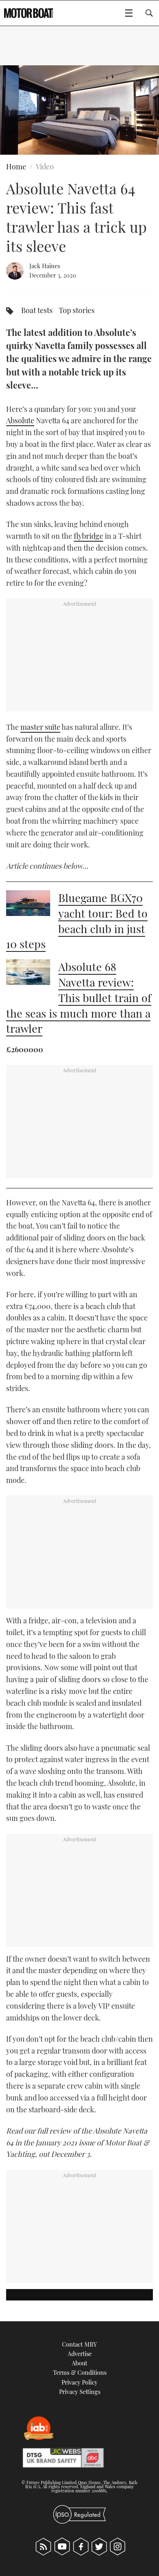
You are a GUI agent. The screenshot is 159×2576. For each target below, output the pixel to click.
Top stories (77, 310)
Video (45, 167)
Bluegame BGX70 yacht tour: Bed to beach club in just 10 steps (77, 921)
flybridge (88, 536)
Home (16, 167)
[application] (79, 110)
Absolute (20, 420)
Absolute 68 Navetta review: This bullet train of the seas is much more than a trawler (79, 997)
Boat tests (37, 310)
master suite (40, 727)
